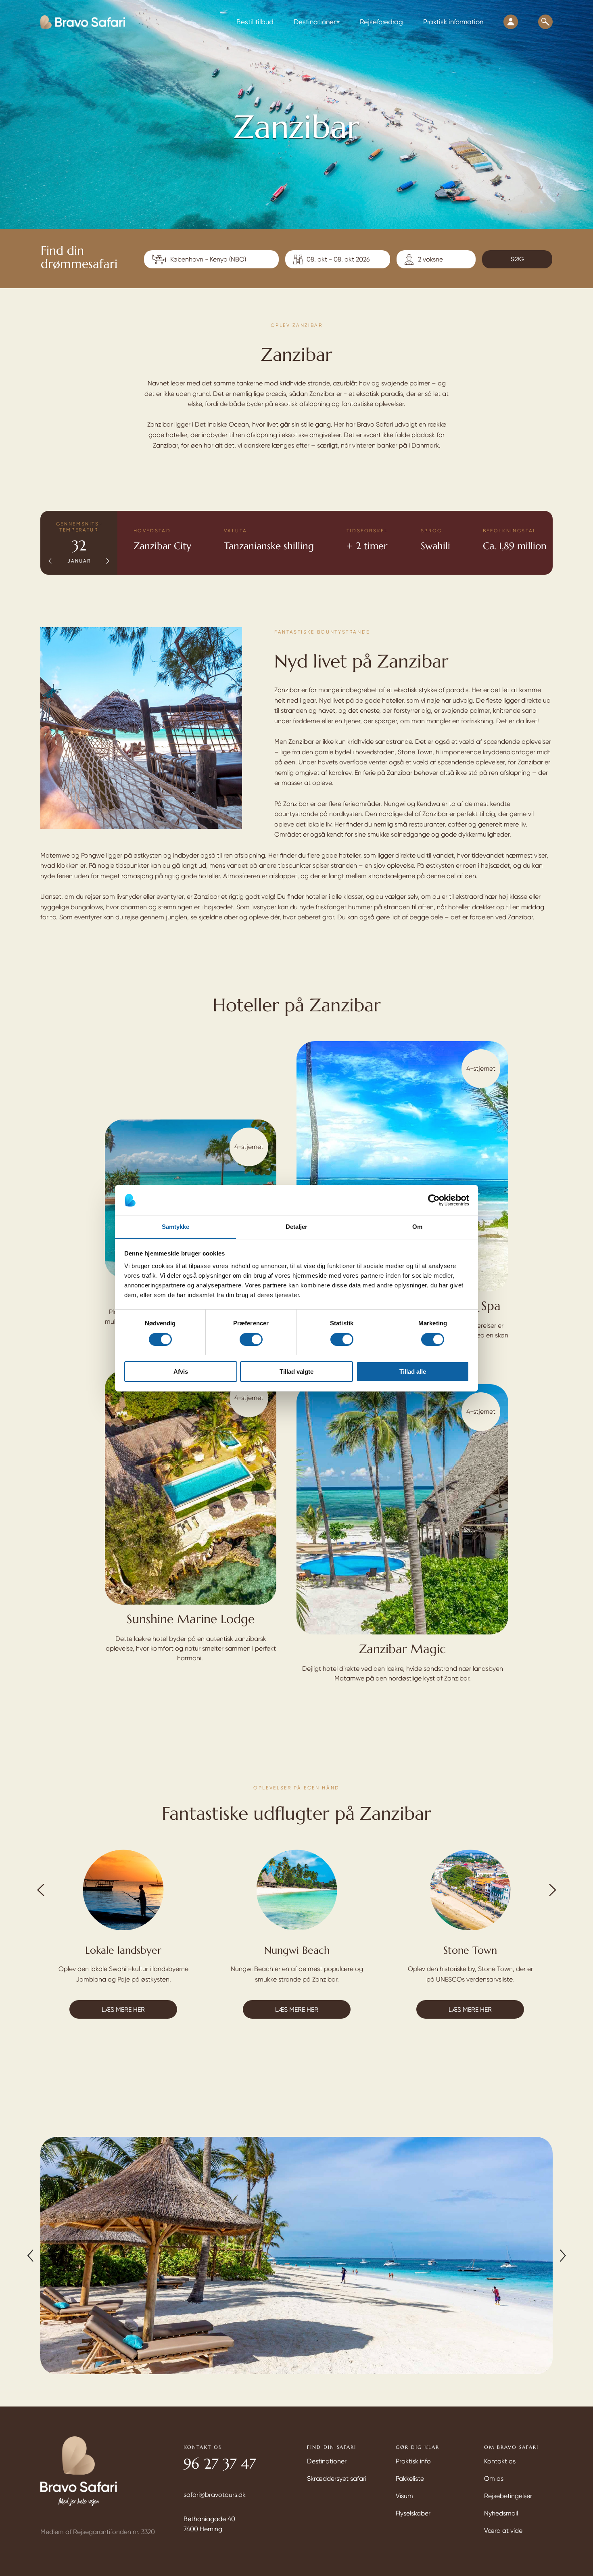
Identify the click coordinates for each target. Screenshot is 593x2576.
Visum (404, 2496)
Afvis (181, 1372)
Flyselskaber (413, 2513)
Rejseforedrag (381, 22)
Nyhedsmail (501, 2513)
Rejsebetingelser (508, 2496)
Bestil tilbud (255, 22)
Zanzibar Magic (402, 1649)
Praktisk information (453, 22)
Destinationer (327, 2461)
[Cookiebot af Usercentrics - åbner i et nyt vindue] (434, 1200)
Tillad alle (413, 1372)
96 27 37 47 (220, 2464)
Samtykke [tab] (176, 1227)
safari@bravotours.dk (215, 2495)
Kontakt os (500, 2461)
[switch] (251, 1339)
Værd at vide (503, 2531)
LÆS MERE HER (123, 2010)
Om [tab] (417, 1227)
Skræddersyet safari (337, 2479)
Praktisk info (413, 2461)
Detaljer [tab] (297, 1227)
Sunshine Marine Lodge (191, 1619)
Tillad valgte (296, 1372)
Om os (494, 2479)
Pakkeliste (410, 2479)
